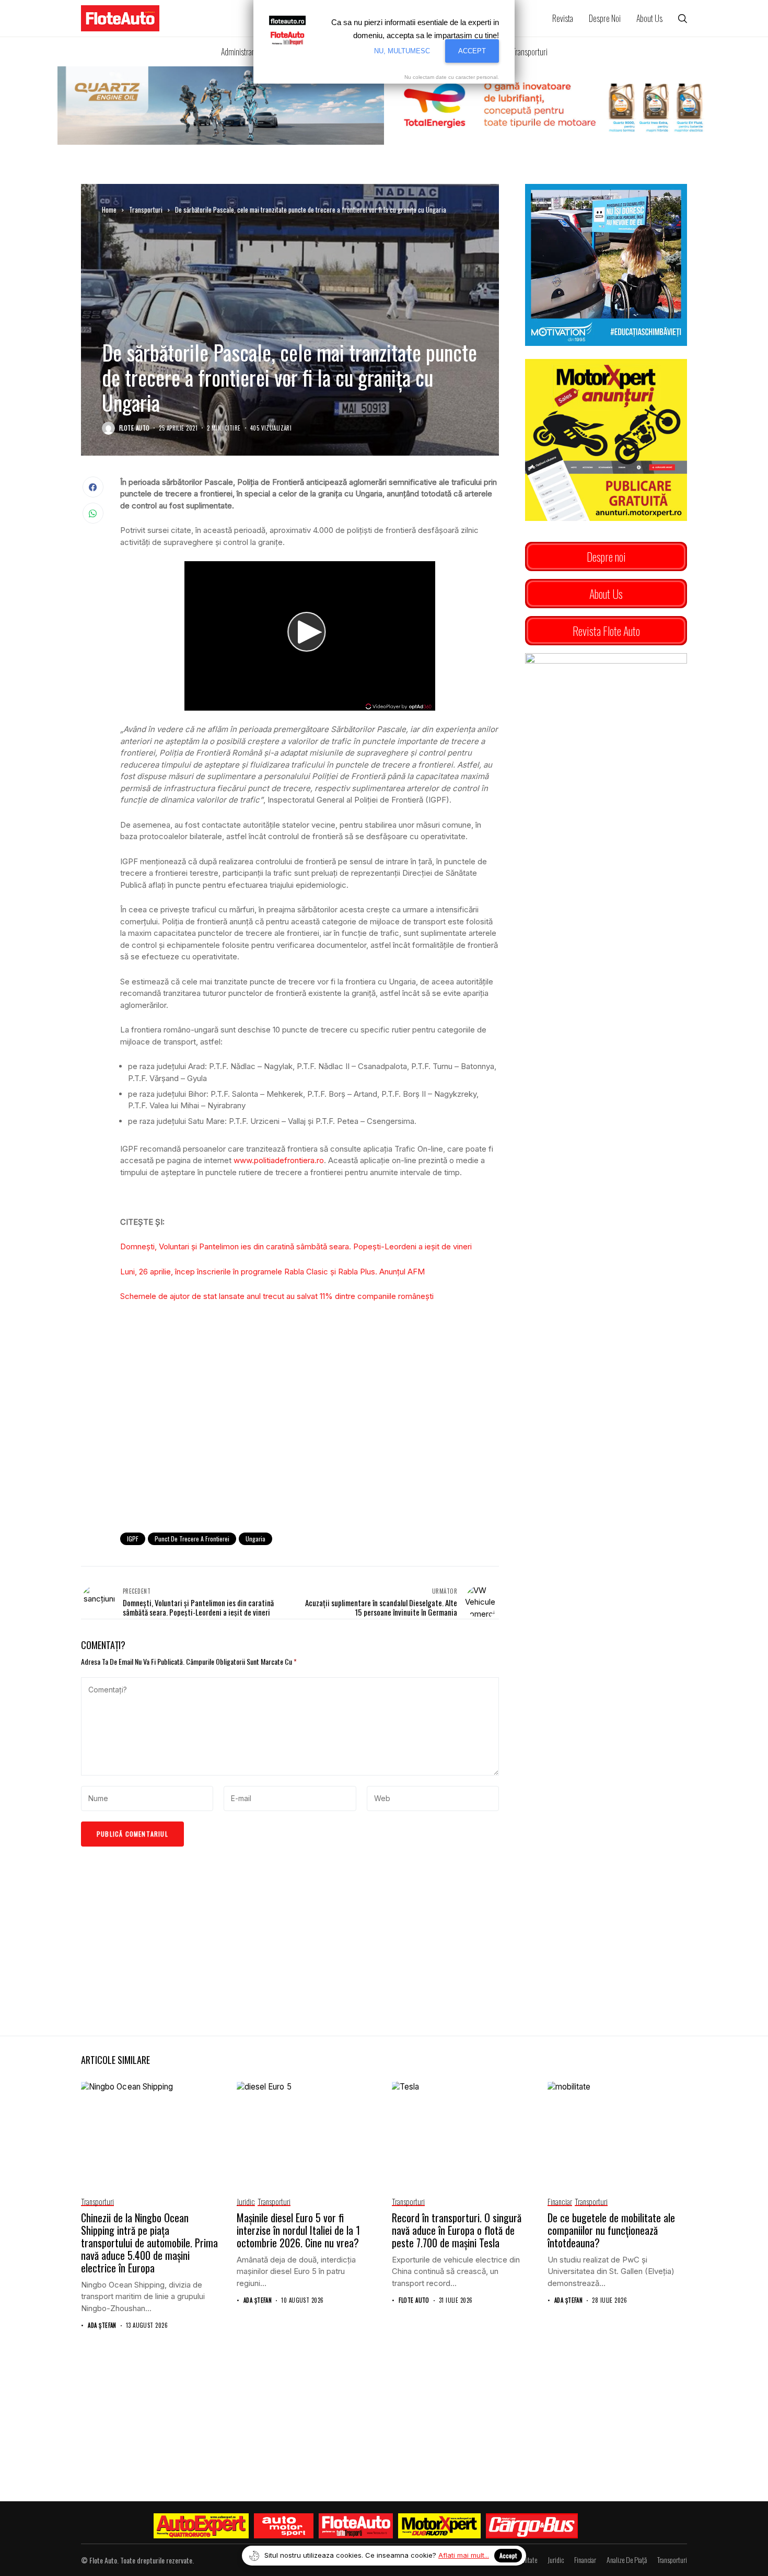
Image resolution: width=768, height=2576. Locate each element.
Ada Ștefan (102, 2325)
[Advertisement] (310, 1438)
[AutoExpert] (201, 2526)
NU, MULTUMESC (402, 51)
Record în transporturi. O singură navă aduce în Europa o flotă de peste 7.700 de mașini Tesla (457, 2230)
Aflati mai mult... (464, 2555)
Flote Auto (134, 428)
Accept (508, 2555)
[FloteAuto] (356, 2526)
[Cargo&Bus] (532, 2526)
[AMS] (284, 2526)
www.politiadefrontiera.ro (279, 1160)
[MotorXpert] (439, 2526)
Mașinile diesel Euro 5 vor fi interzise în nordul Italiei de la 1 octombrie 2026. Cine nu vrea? (298, 2230)
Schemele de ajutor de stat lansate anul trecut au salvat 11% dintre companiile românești (277, 1296)
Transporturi (146, 210)
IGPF (133, 1539)
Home (109, 210)
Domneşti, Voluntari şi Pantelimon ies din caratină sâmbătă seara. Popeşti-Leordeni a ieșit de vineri (296, 1246)
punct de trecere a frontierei (192, 1539)
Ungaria (255, 1539)
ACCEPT (472, 51)
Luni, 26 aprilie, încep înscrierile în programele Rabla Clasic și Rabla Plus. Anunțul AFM (272, 1272)
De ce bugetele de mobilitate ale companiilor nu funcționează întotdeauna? (611, 2230)
